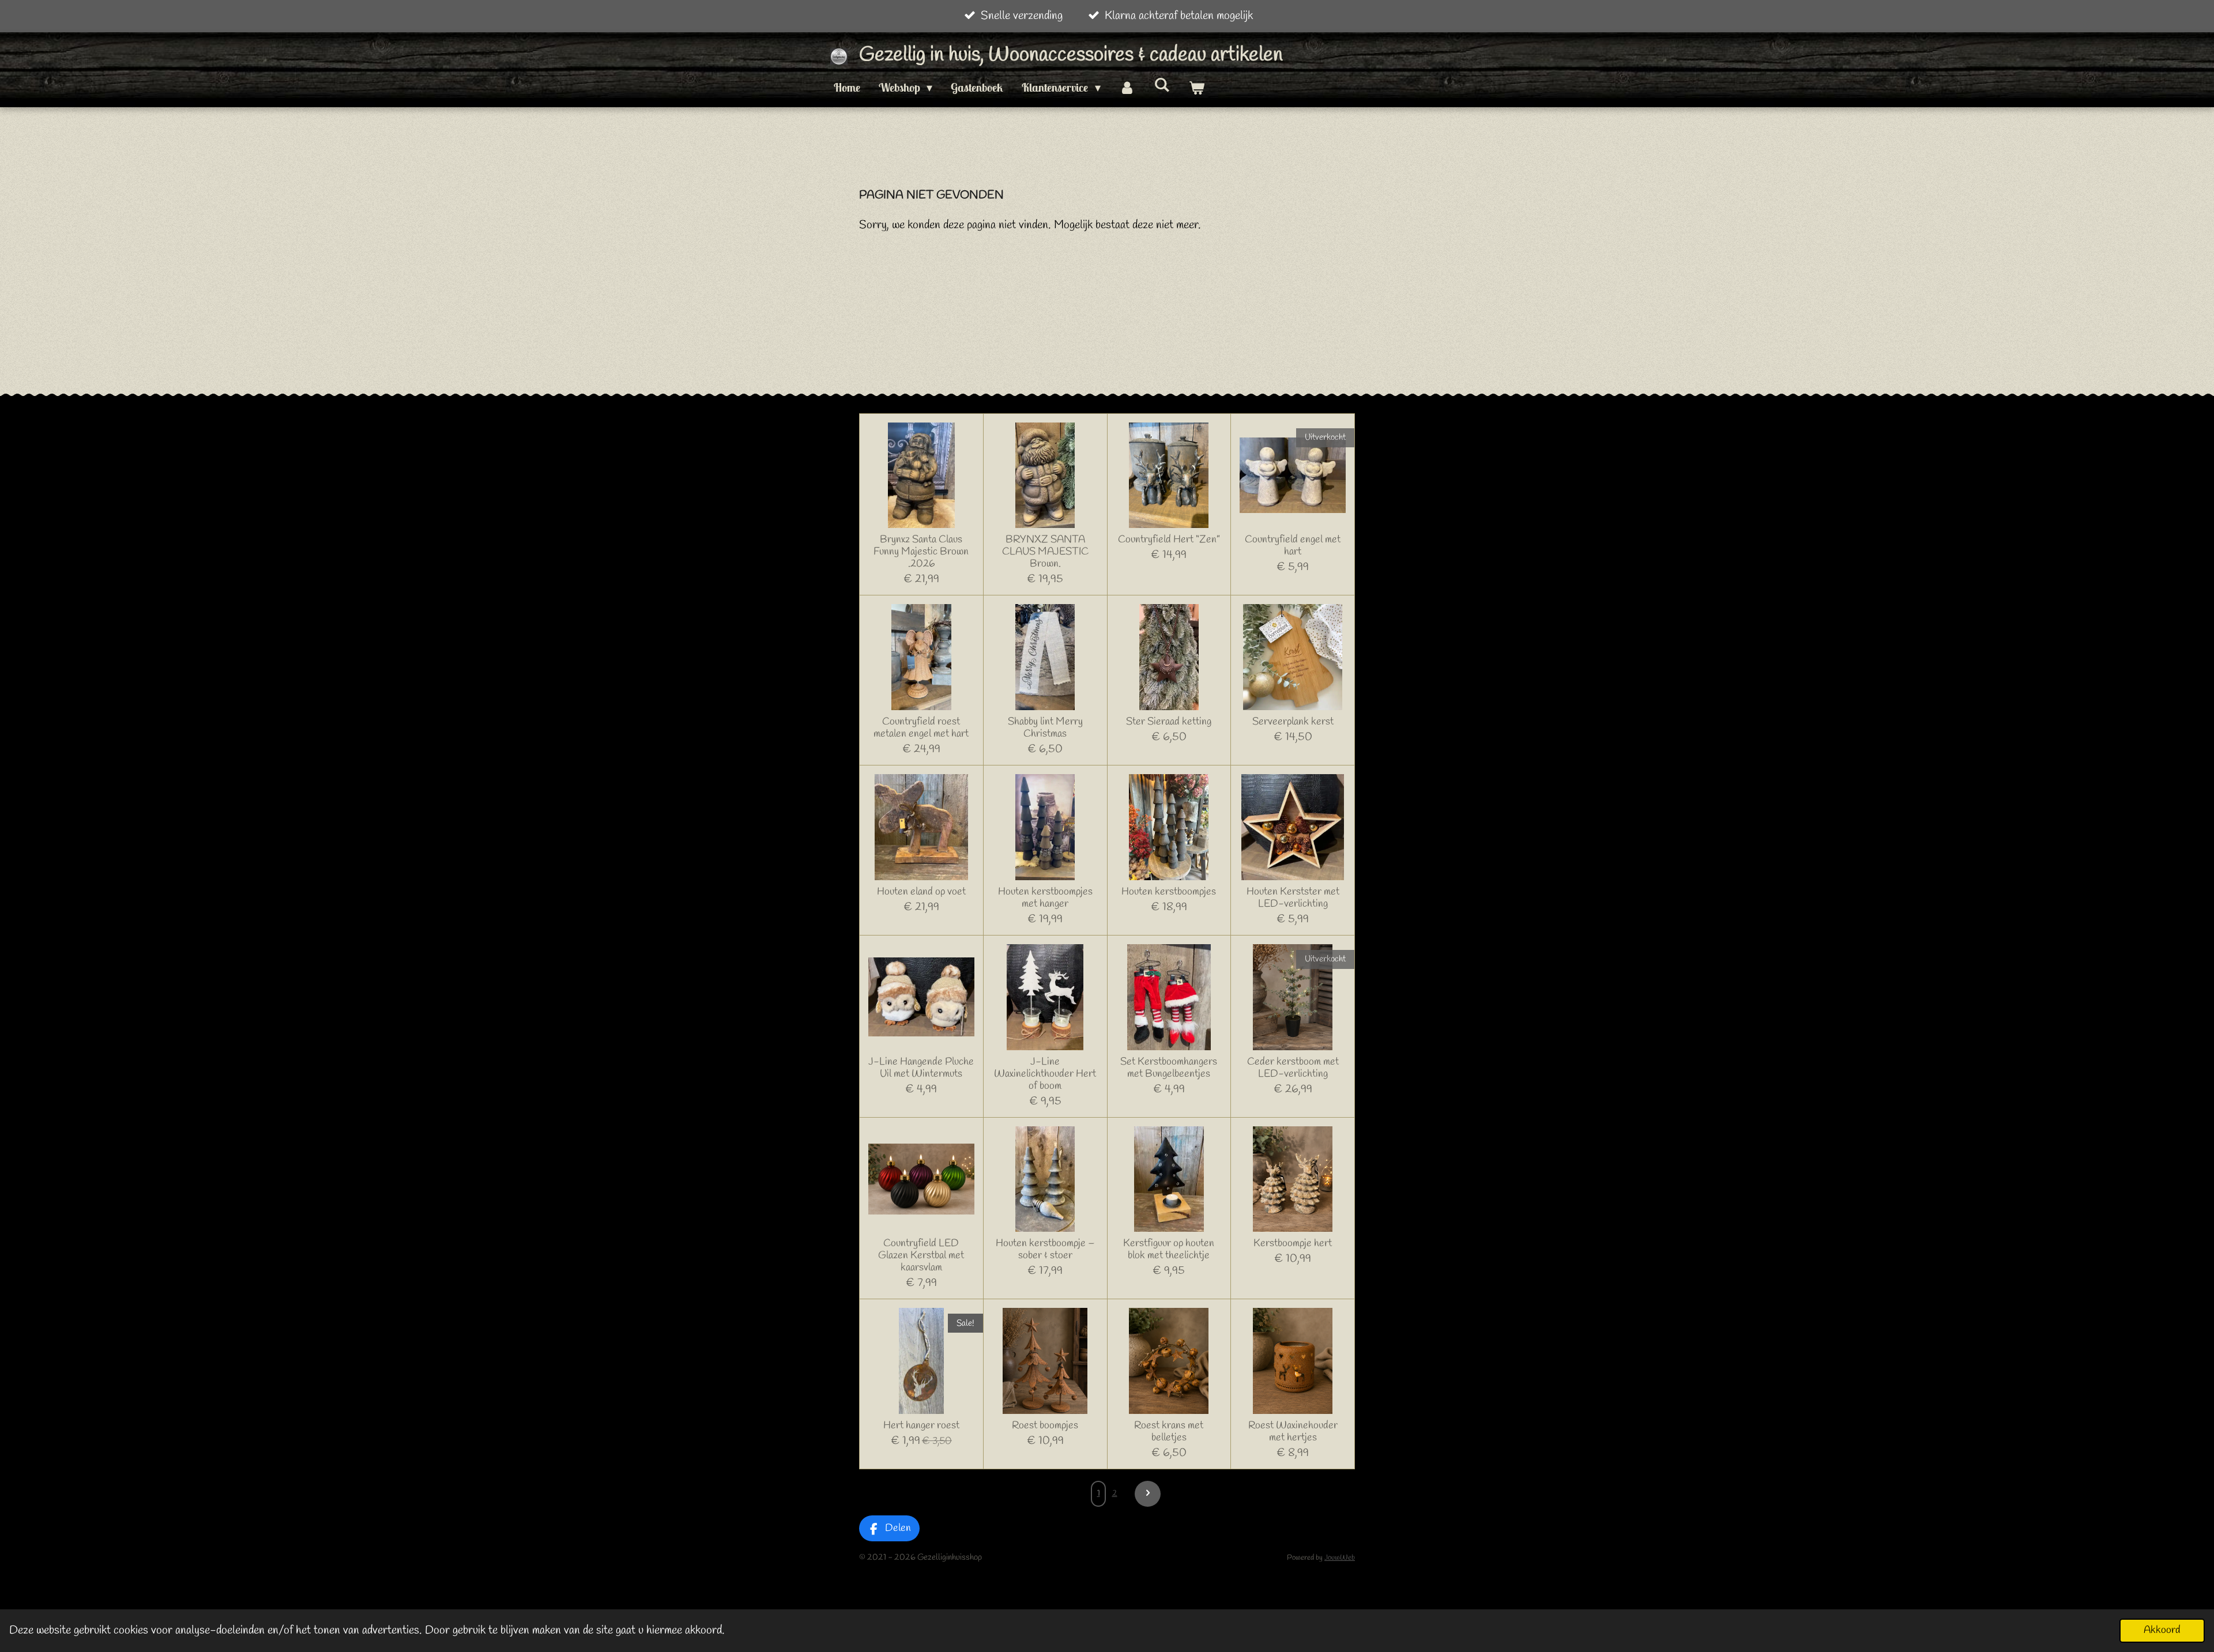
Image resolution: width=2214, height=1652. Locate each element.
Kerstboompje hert (1293, 1244)
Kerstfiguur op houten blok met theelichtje (1169, 1250)
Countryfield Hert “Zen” (1169, 540)
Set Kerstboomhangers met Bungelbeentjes (1169, 1068)
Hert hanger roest (921, 1426)
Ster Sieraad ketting (1169, 722)
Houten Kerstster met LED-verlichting (1293, 898)
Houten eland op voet (921, 892)
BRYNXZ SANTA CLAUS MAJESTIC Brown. (1045, 552)
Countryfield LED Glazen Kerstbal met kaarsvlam (921, 1256)
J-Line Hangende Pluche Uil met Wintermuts (921, 1068)
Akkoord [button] (2162, 1630)
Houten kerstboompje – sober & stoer (1045, 1250)
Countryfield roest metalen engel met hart (921, 728)
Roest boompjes (1045, 1426)
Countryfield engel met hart (1293, 546)
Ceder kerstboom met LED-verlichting (1293, 1068)
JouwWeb (1340, 1558)
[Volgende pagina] (1148, 1494)
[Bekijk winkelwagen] (1196, 88)
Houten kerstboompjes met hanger (1045, 898)
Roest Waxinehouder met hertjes (1293, 1432)
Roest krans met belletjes (1169, 1432)
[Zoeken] (1162, 84)
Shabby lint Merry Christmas (1045, 728)
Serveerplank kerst (1293, 722)
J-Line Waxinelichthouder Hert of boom (1045, 1074)
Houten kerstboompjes (1169, 892)
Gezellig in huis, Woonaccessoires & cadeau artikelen (1071, 55)
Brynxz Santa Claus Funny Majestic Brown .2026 (921, 552)
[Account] (1127, 88)
